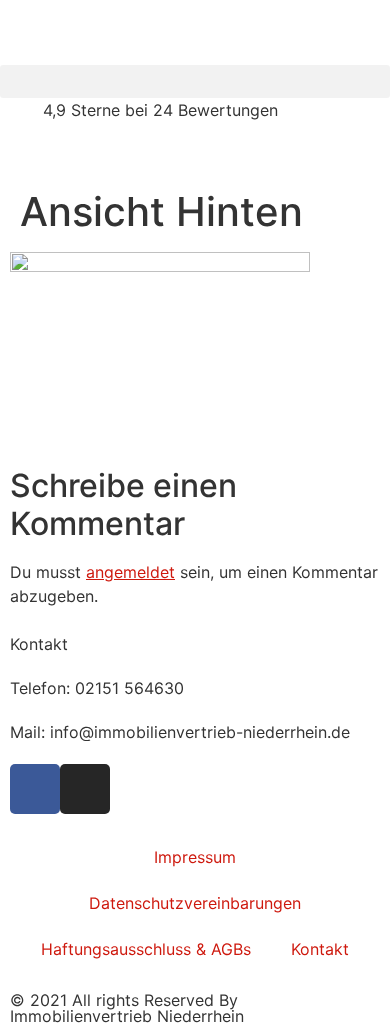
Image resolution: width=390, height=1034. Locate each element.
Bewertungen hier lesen (88, 154)
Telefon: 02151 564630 (97, 688)
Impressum (195, 857)
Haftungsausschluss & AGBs (146, 949)
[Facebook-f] (35, 789)
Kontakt (320, 949)
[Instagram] (85, 789)
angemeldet (130, 572)
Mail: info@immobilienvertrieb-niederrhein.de (180, 732)
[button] (195, 81)
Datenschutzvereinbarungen (195, 903)
